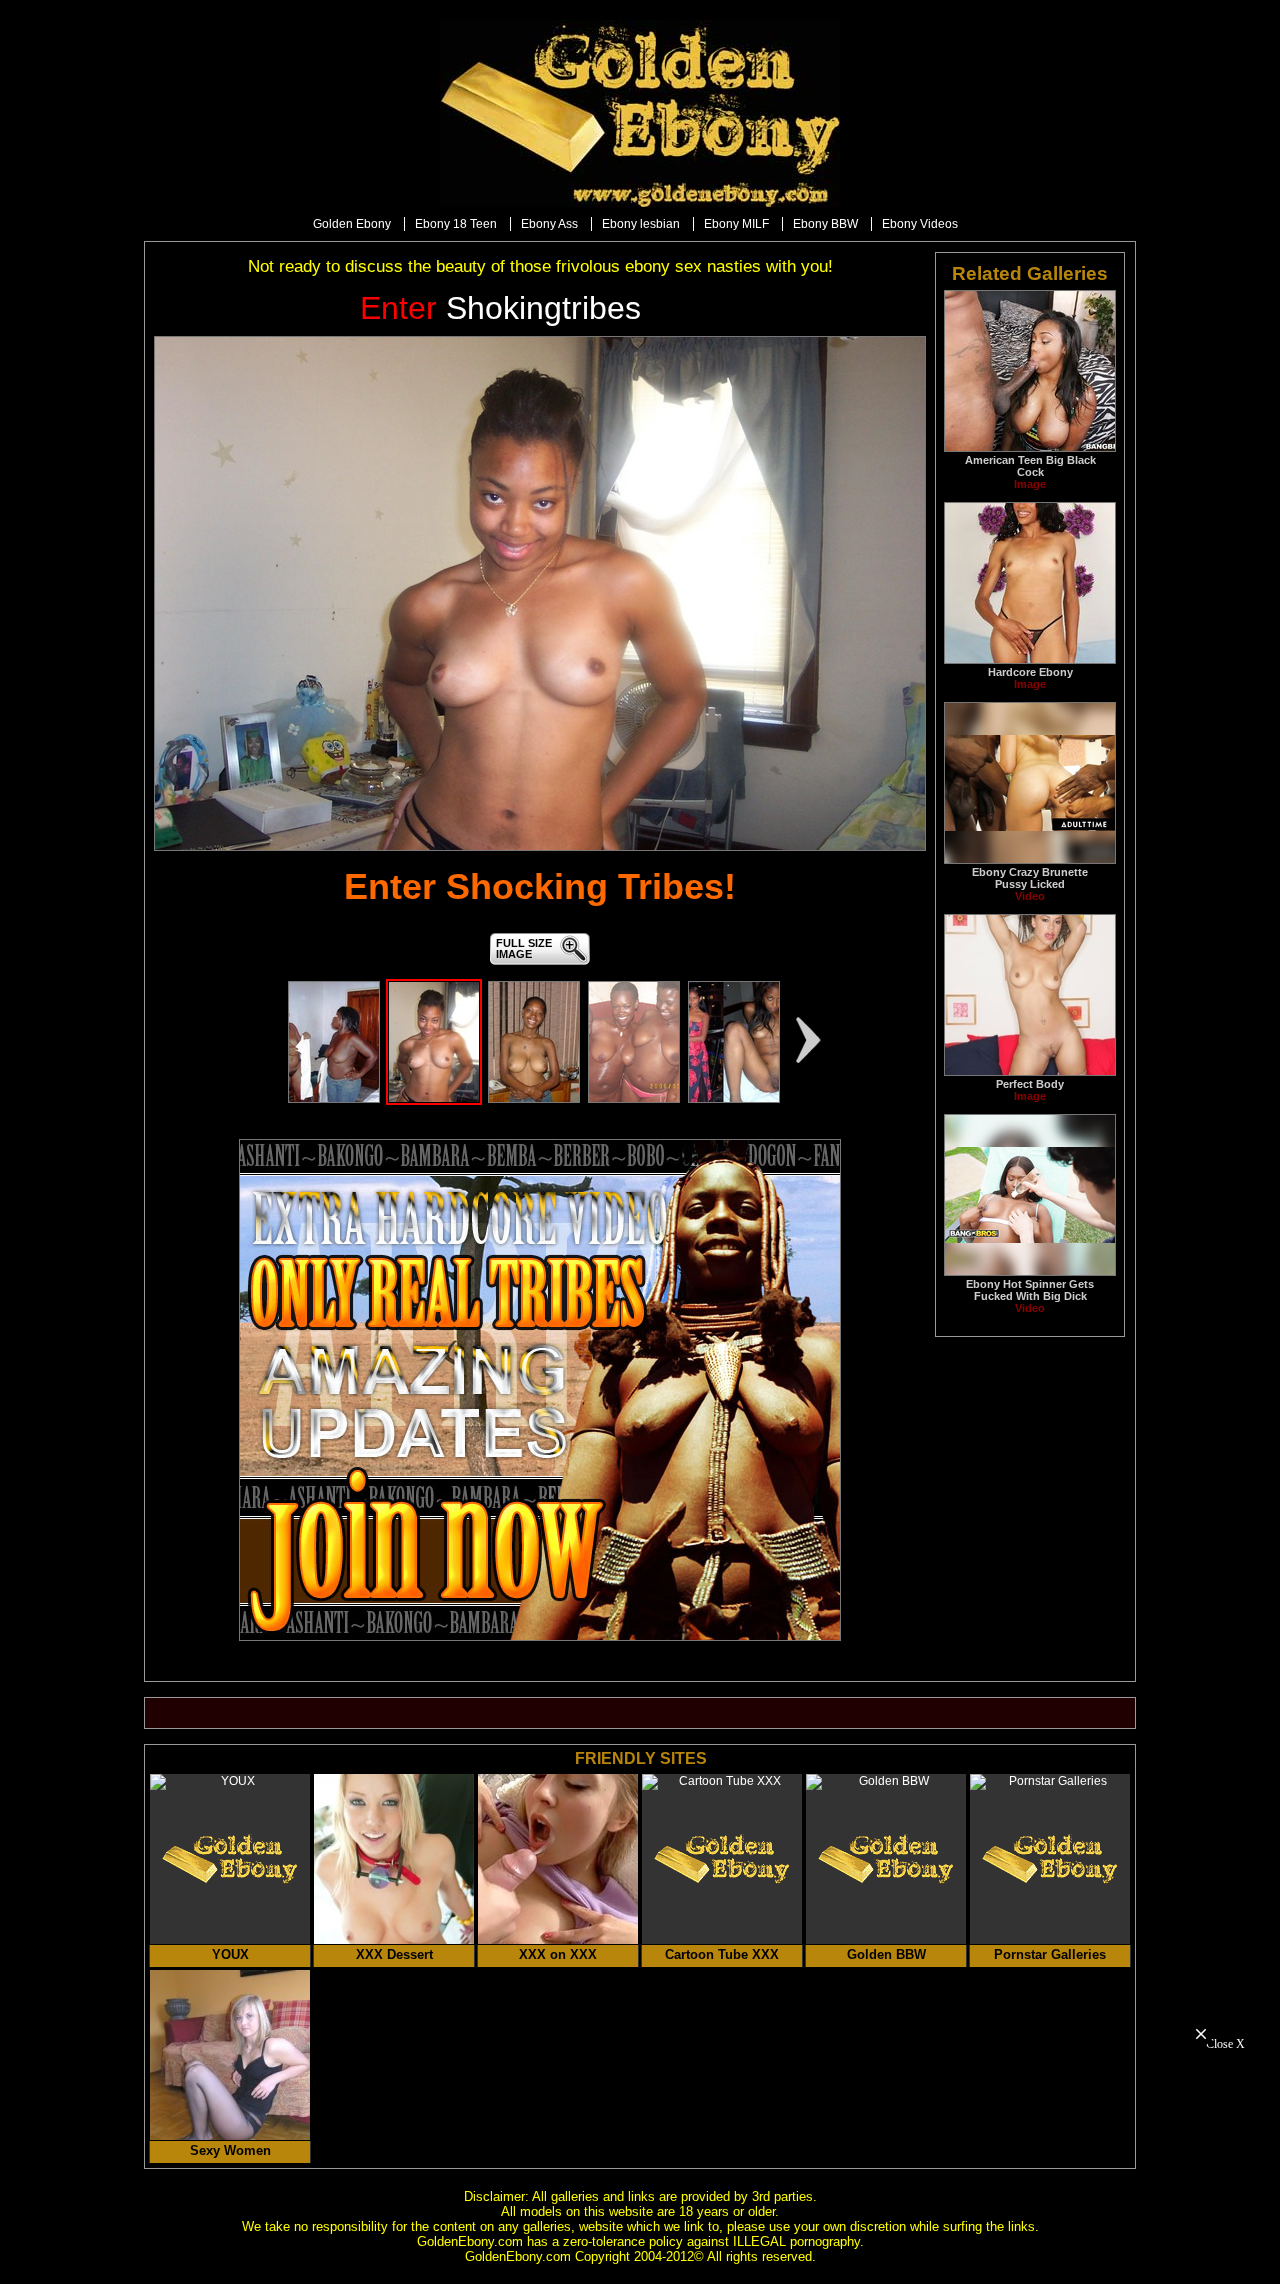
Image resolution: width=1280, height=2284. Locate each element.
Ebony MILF (736, 224)
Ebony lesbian (641, 224)
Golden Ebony (352, 224)
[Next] (809, 1040)
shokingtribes (500, 308)
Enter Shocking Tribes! (540, 886)
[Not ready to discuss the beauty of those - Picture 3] (534, 1099)
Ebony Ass (549, 224)
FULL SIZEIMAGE (524, 948)
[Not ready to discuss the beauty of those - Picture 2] (434, 1099)
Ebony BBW (825, 224)
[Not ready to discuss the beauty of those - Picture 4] (634, 1099)
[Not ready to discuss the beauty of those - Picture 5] (734, 1099)
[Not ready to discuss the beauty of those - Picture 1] (334, 1099)
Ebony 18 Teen (456, 224)
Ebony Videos (920, 224)
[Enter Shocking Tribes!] (540, 593)
